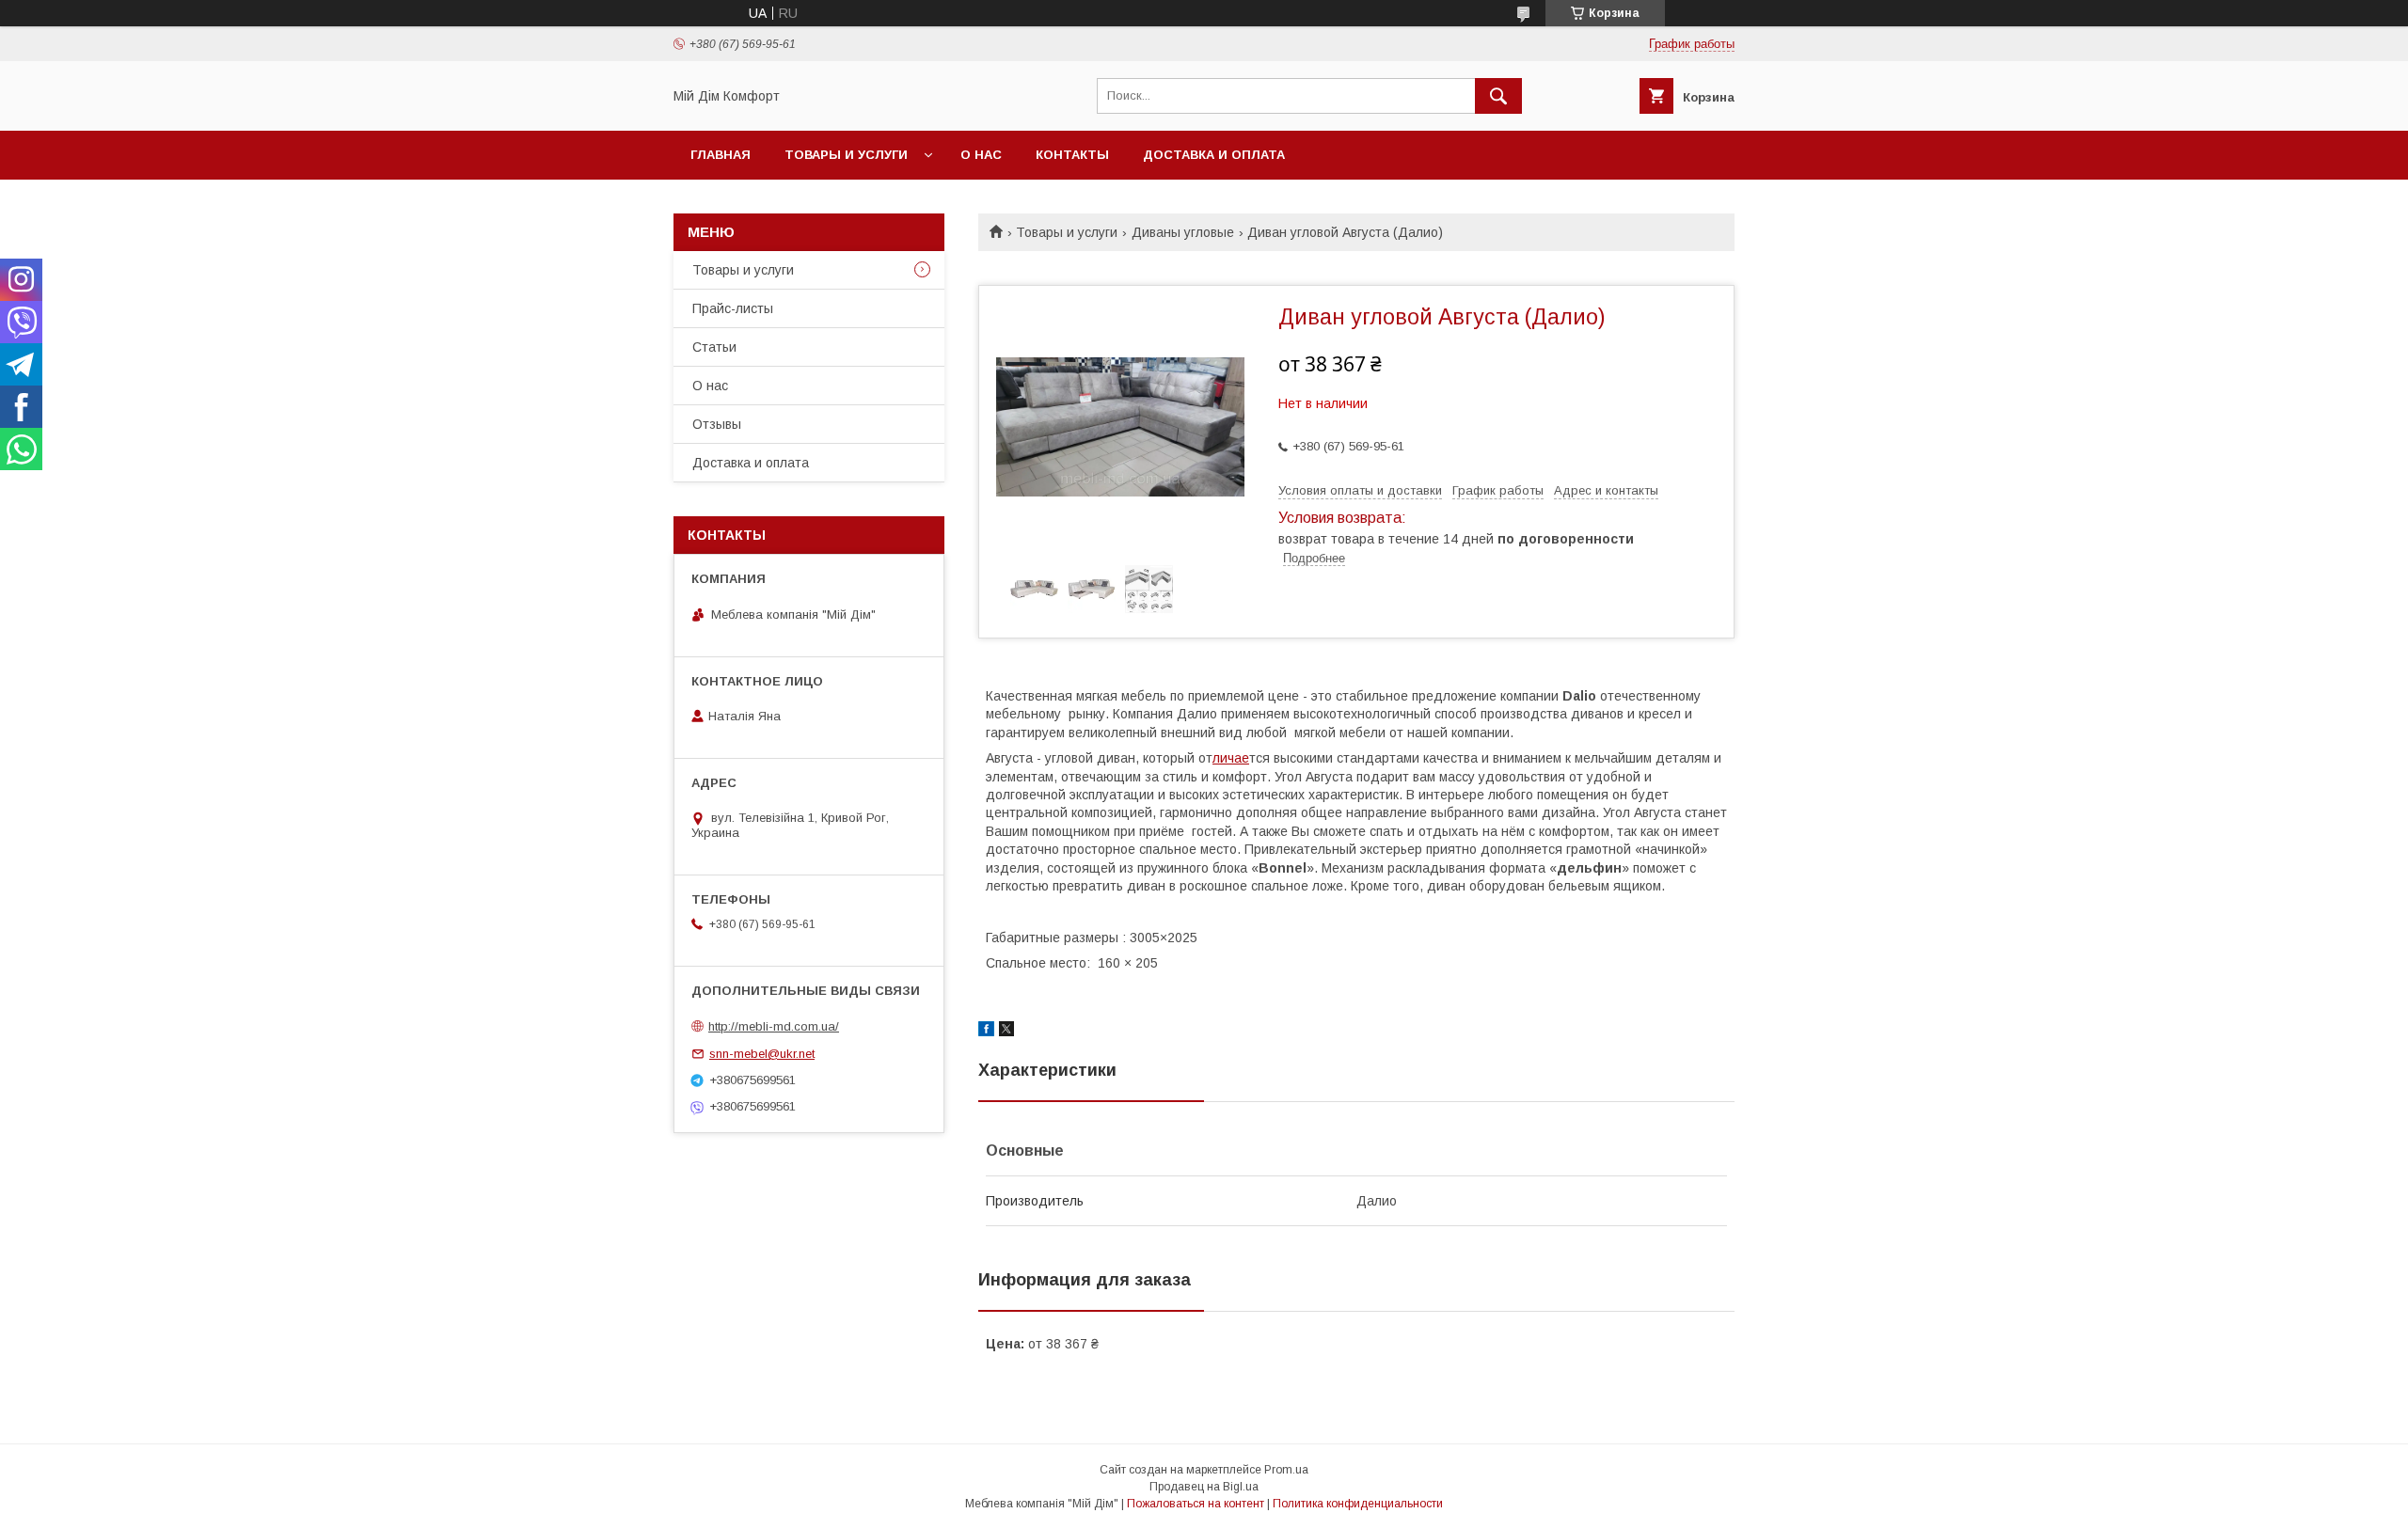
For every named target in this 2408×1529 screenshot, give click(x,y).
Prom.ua (1286, 1470)
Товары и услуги (846, 155)
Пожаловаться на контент (1196, 1504)
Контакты (1072, 155)
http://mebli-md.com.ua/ (774, 1026)
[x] (1006, 1032)
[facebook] (986, 1032)
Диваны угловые (1183, 232)
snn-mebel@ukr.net (762, 1054)
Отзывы (717, 424)
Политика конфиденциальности (1358, 1504)
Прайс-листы (733, 308)
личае (1231, 758)
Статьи (714, 347)
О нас (981, 155)
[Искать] (1498, 96)
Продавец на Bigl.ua (1204, 1487)
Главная (721, 155)
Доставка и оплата (1214, 155)
